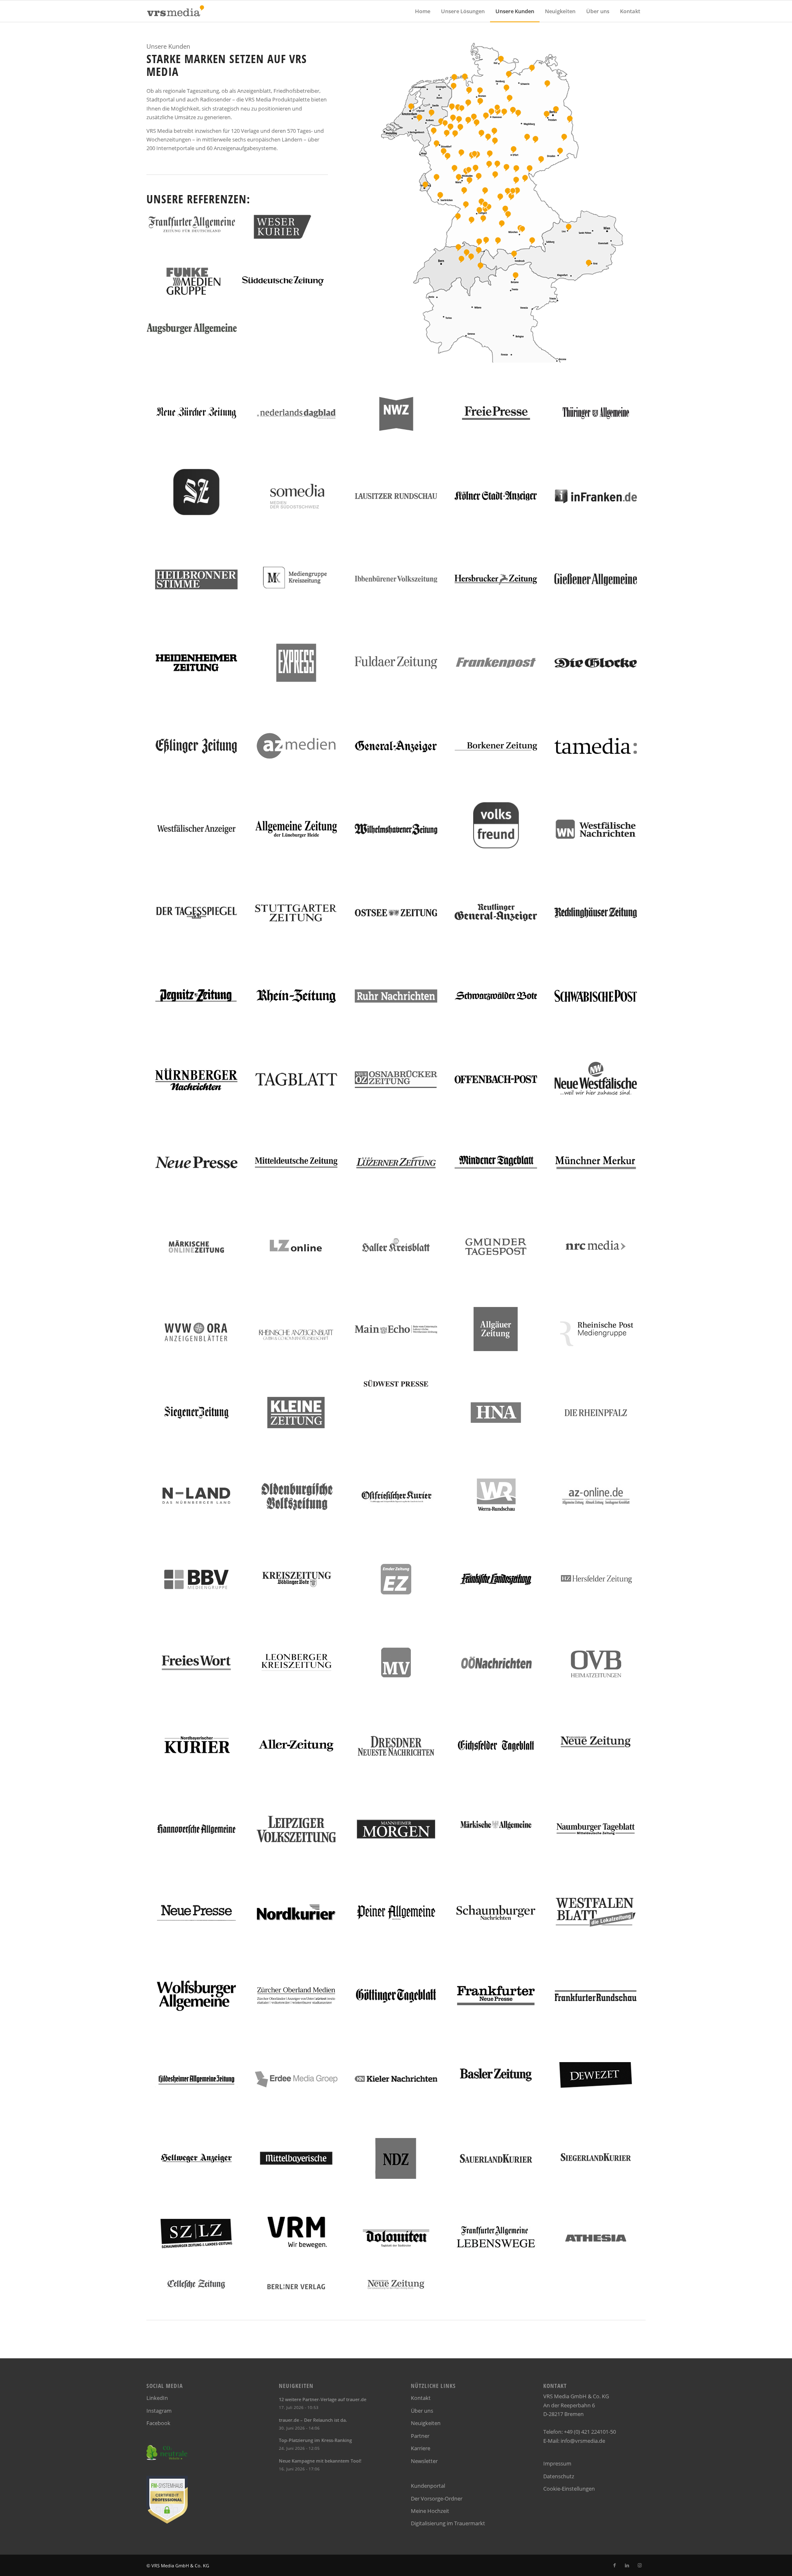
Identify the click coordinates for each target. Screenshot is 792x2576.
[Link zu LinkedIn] (627, 2565)
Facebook (158, 2423)
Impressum (557, 2463)
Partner (420, 2436)
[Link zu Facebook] (615, 2565)
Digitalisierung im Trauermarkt (448, 2523)
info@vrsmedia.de (583, 2441)
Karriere (421, 2448)
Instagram (159, 2411)
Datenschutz (559, 2476)
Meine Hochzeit (430, 2511)
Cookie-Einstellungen (569, 2489)
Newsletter (424, 2461)
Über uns (422, 2411)
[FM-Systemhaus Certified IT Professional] (167, 2522)
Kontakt (421, 2398)
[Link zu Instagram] (639, 2565)
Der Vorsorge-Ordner (437, 2498)
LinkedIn (157, 2398)
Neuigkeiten (426, 2423)
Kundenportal (428, 2486)
